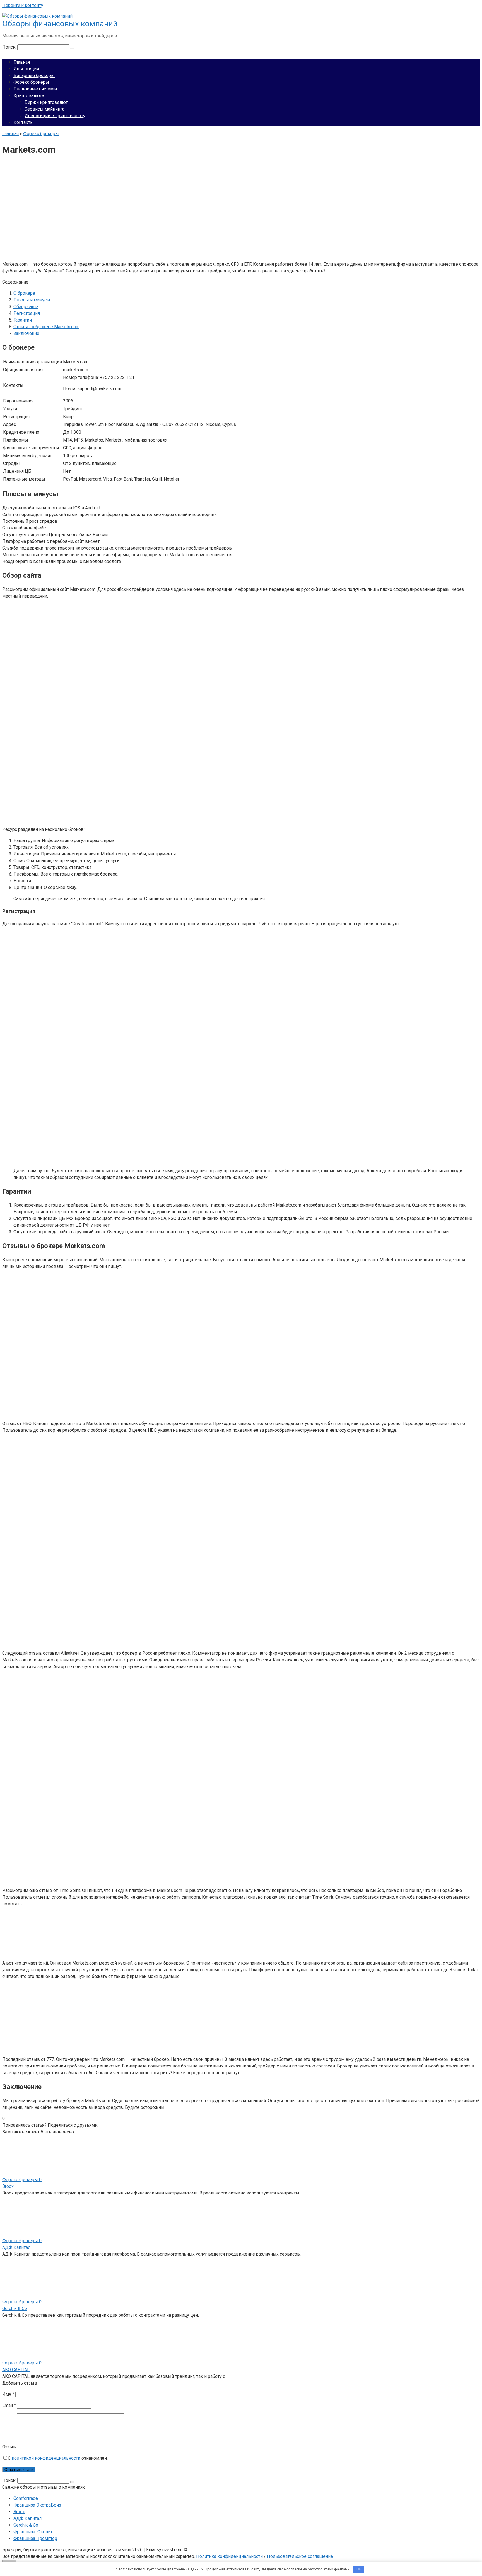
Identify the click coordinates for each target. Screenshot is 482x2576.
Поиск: (10, 47)
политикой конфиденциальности (46, 2458)
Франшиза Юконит (33, 2532)
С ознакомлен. (58, 2458)
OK (359, 2569)
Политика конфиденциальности (229, 2556)
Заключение (26, 333)
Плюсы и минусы (32, 300)
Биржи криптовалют (46, 102)
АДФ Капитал (16, 2247)
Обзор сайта (26, 307)
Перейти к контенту (23, 5)
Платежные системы (35, 89)
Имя (8, 2394)
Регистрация (27, 313)
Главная (22, 62)
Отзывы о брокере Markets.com (46, 327)
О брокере (24, 293)
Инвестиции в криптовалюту (55, 116)
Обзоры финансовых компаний (60, 24)
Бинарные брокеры (34, 75)
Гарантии (23, 320)
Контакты (24, 122)
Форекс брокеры (31, 82)
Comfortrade (26, 2498)
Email (9, 2405)
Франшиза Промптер (35, 2538)
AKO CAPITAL (16, 2370)
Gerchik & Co (15, 2308)
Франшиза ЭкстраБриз (37, 2505)
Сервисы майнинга (44, 109)
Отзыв (9, 2447)
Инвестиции (26, 69)
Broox (8, 2186)
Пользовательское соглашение (300, 2556)
